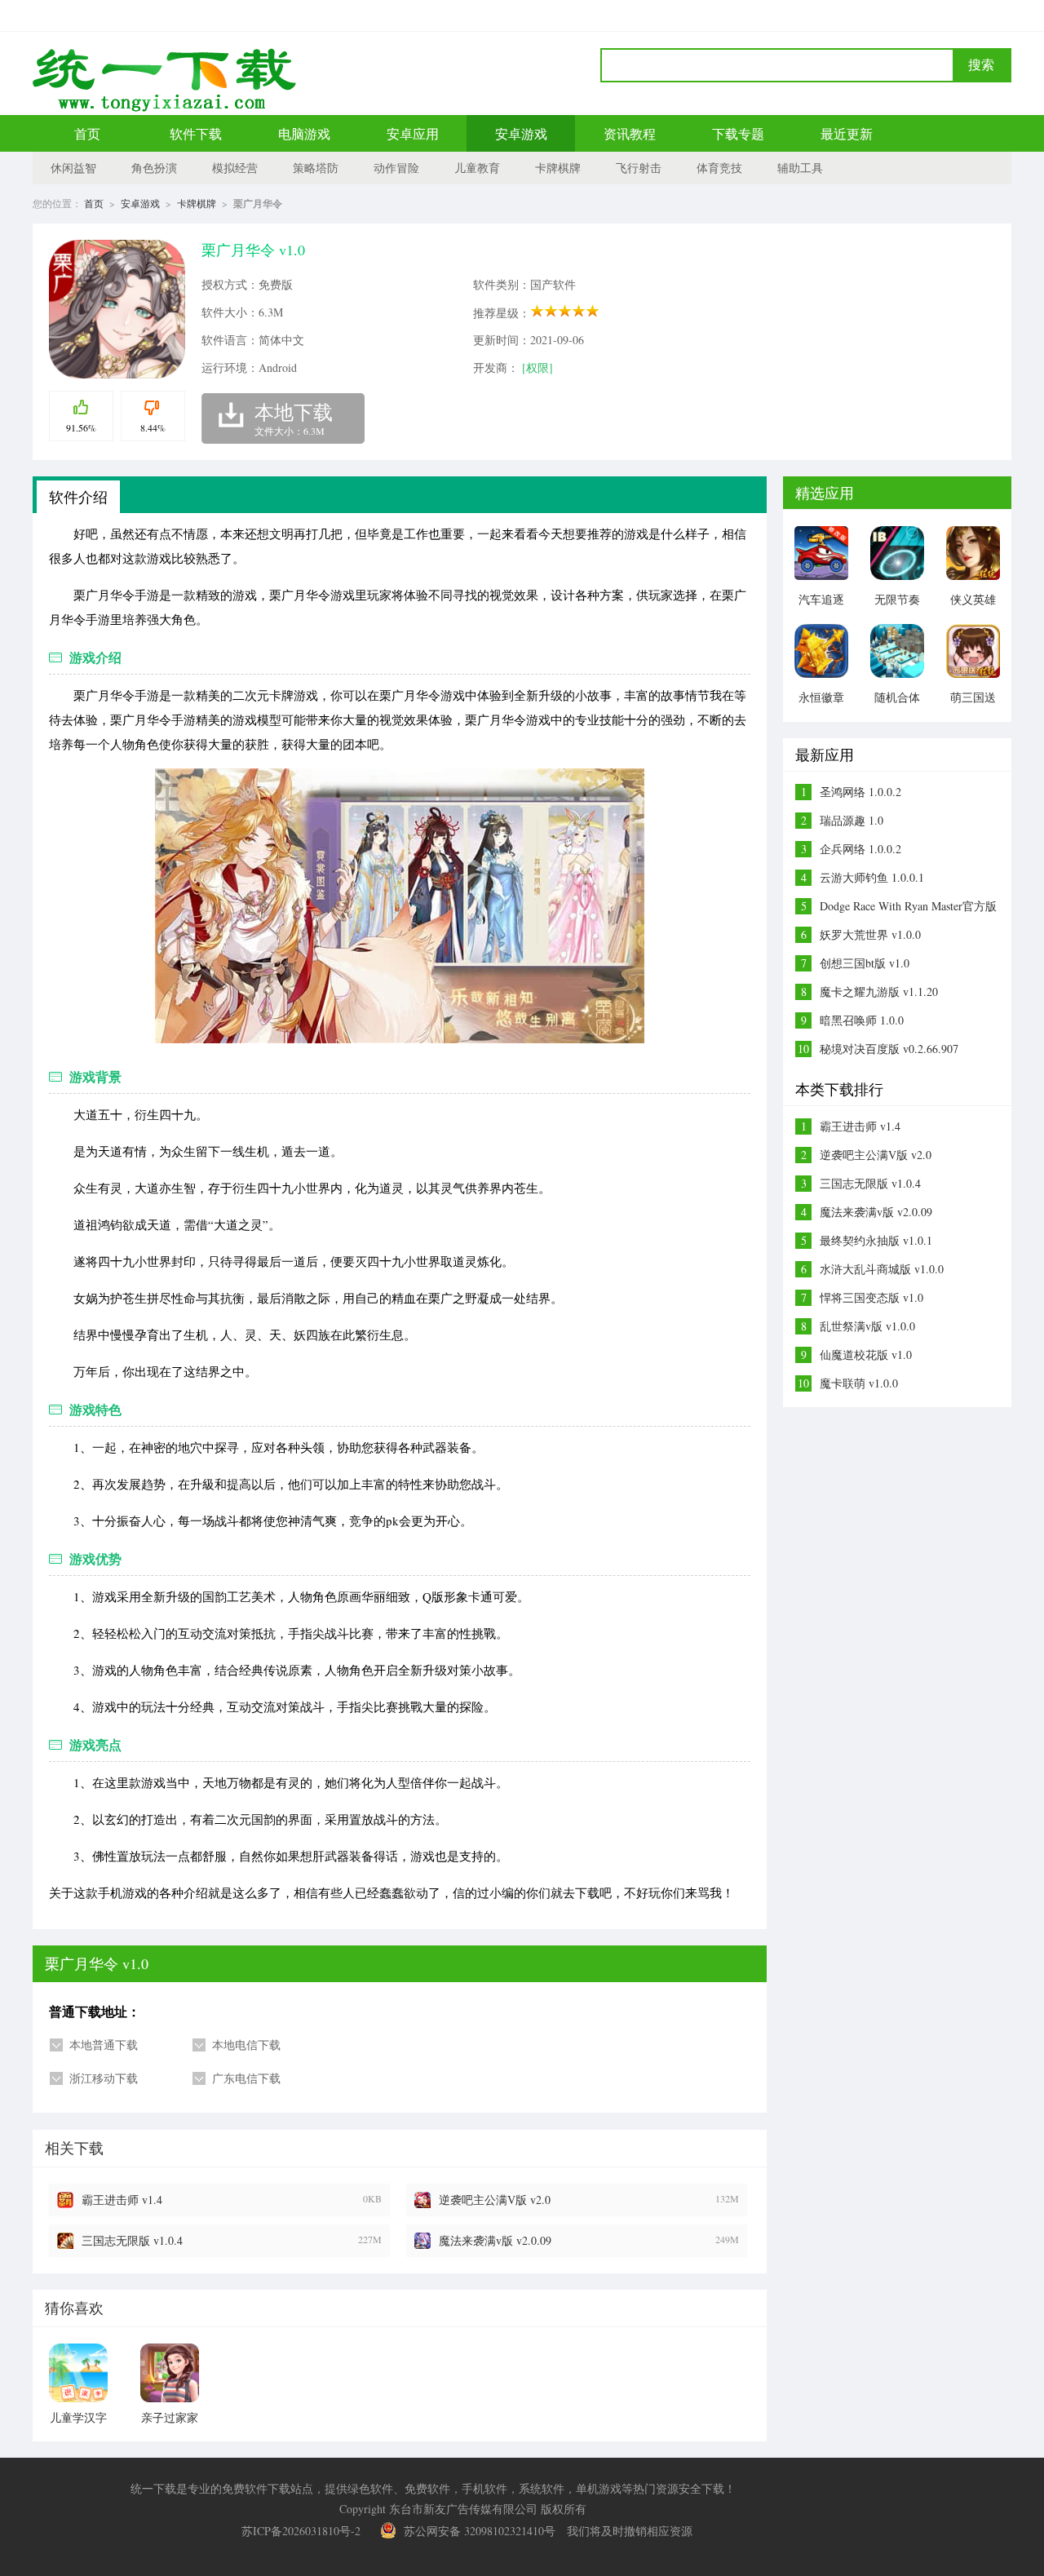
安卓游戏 (521, 133)
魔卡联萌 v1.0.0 (859, 1383)
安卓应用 (413, 133)
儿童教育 (477, 168)
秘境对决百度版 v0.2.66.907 (889, 1049)
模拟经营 (235, 168)
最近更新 (847, 133)
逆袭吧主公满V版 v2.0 (495, 2200)
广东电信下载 (246, 2078)
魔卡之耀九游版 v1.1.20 (879, 991)
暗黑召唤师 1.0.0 (862, 1020)
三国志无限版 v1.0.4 (132, 2240)
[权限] (537, 367)
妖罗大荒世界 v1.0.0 (870, 934)
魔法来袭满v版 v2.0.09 (495, 2240)
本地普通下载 (104, 2045)
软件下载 (196, 133)
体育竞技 (719, 168)
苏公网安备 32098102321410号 (480, 2531)
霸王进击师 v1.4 (122, 2200)
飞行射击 (639, 168)
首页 (87, 133)
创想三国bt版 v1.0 (865, 963)
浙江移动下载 (104, 2078)
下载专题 (738, 133)
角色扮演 (154, 168)
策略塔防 (316, 168)
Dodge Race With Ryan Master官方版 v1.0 (908, 906)
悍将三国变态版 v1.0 (871, 1297)
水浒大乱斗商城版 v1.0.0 (882, 1269)
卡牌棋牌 (558, 168)
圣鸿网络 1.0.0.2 (860, 792)
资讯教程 (630, 133)
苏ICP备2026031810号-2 (301, 2531)
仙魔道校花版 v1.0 (866, 1354)
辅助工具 (800, 168)
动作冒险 (396, 168)
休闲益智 (73, 168)
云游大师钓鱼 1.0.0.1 (872, 877)
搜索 (981, 65)
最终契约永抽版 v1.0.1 (876, 1240)
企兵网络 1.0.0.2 (860, 849)
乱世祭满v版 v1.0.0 (867, 1326)
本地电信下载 (246, 2045)
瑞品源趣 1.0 (852, 820)
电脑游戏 (304, 133)
